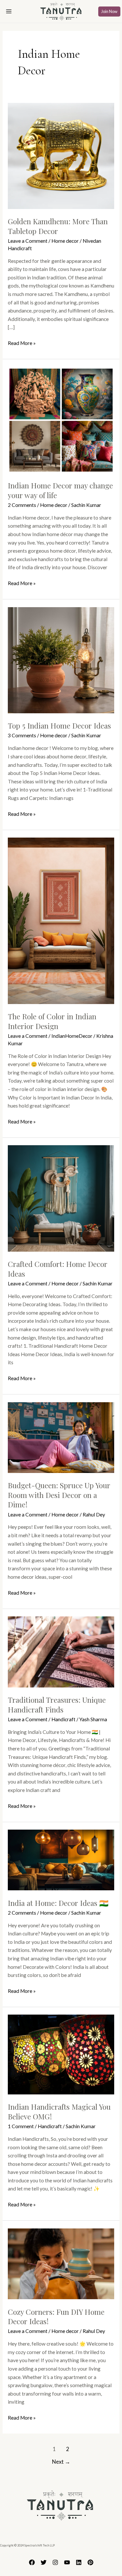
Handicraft (63, 1719)
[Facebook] (32, 2562)
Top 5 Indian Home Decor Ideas (59, 725)
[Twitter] (44, 2562)
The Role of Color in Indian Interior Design (52, 1021)
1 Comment (21, 2126)
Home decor (65, 241)
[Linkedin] (79, 2562)
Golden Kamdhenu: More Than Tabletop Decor (58, 226)
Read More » (22, 343)
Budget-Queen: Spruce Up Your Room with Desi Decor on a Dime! (59, 1495)
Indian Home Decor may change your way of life (60, 490)
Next (61, 2462)
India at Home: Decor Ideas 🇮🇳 (58, 1903)
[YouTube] (67, 2562)
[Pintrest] (90, 2562)
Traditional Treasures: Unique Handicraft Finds (57, 1705)
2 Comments (22, 505)
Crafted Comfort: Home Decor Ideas (58, 1269)
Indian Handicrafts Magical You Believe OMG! (59, 2111)
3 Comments (22, 735)
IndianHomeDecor (72, 1036)
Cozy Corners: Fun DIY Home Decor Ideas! (56, 2317)
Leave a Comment (28, 241)
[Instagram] (55, 2562)
